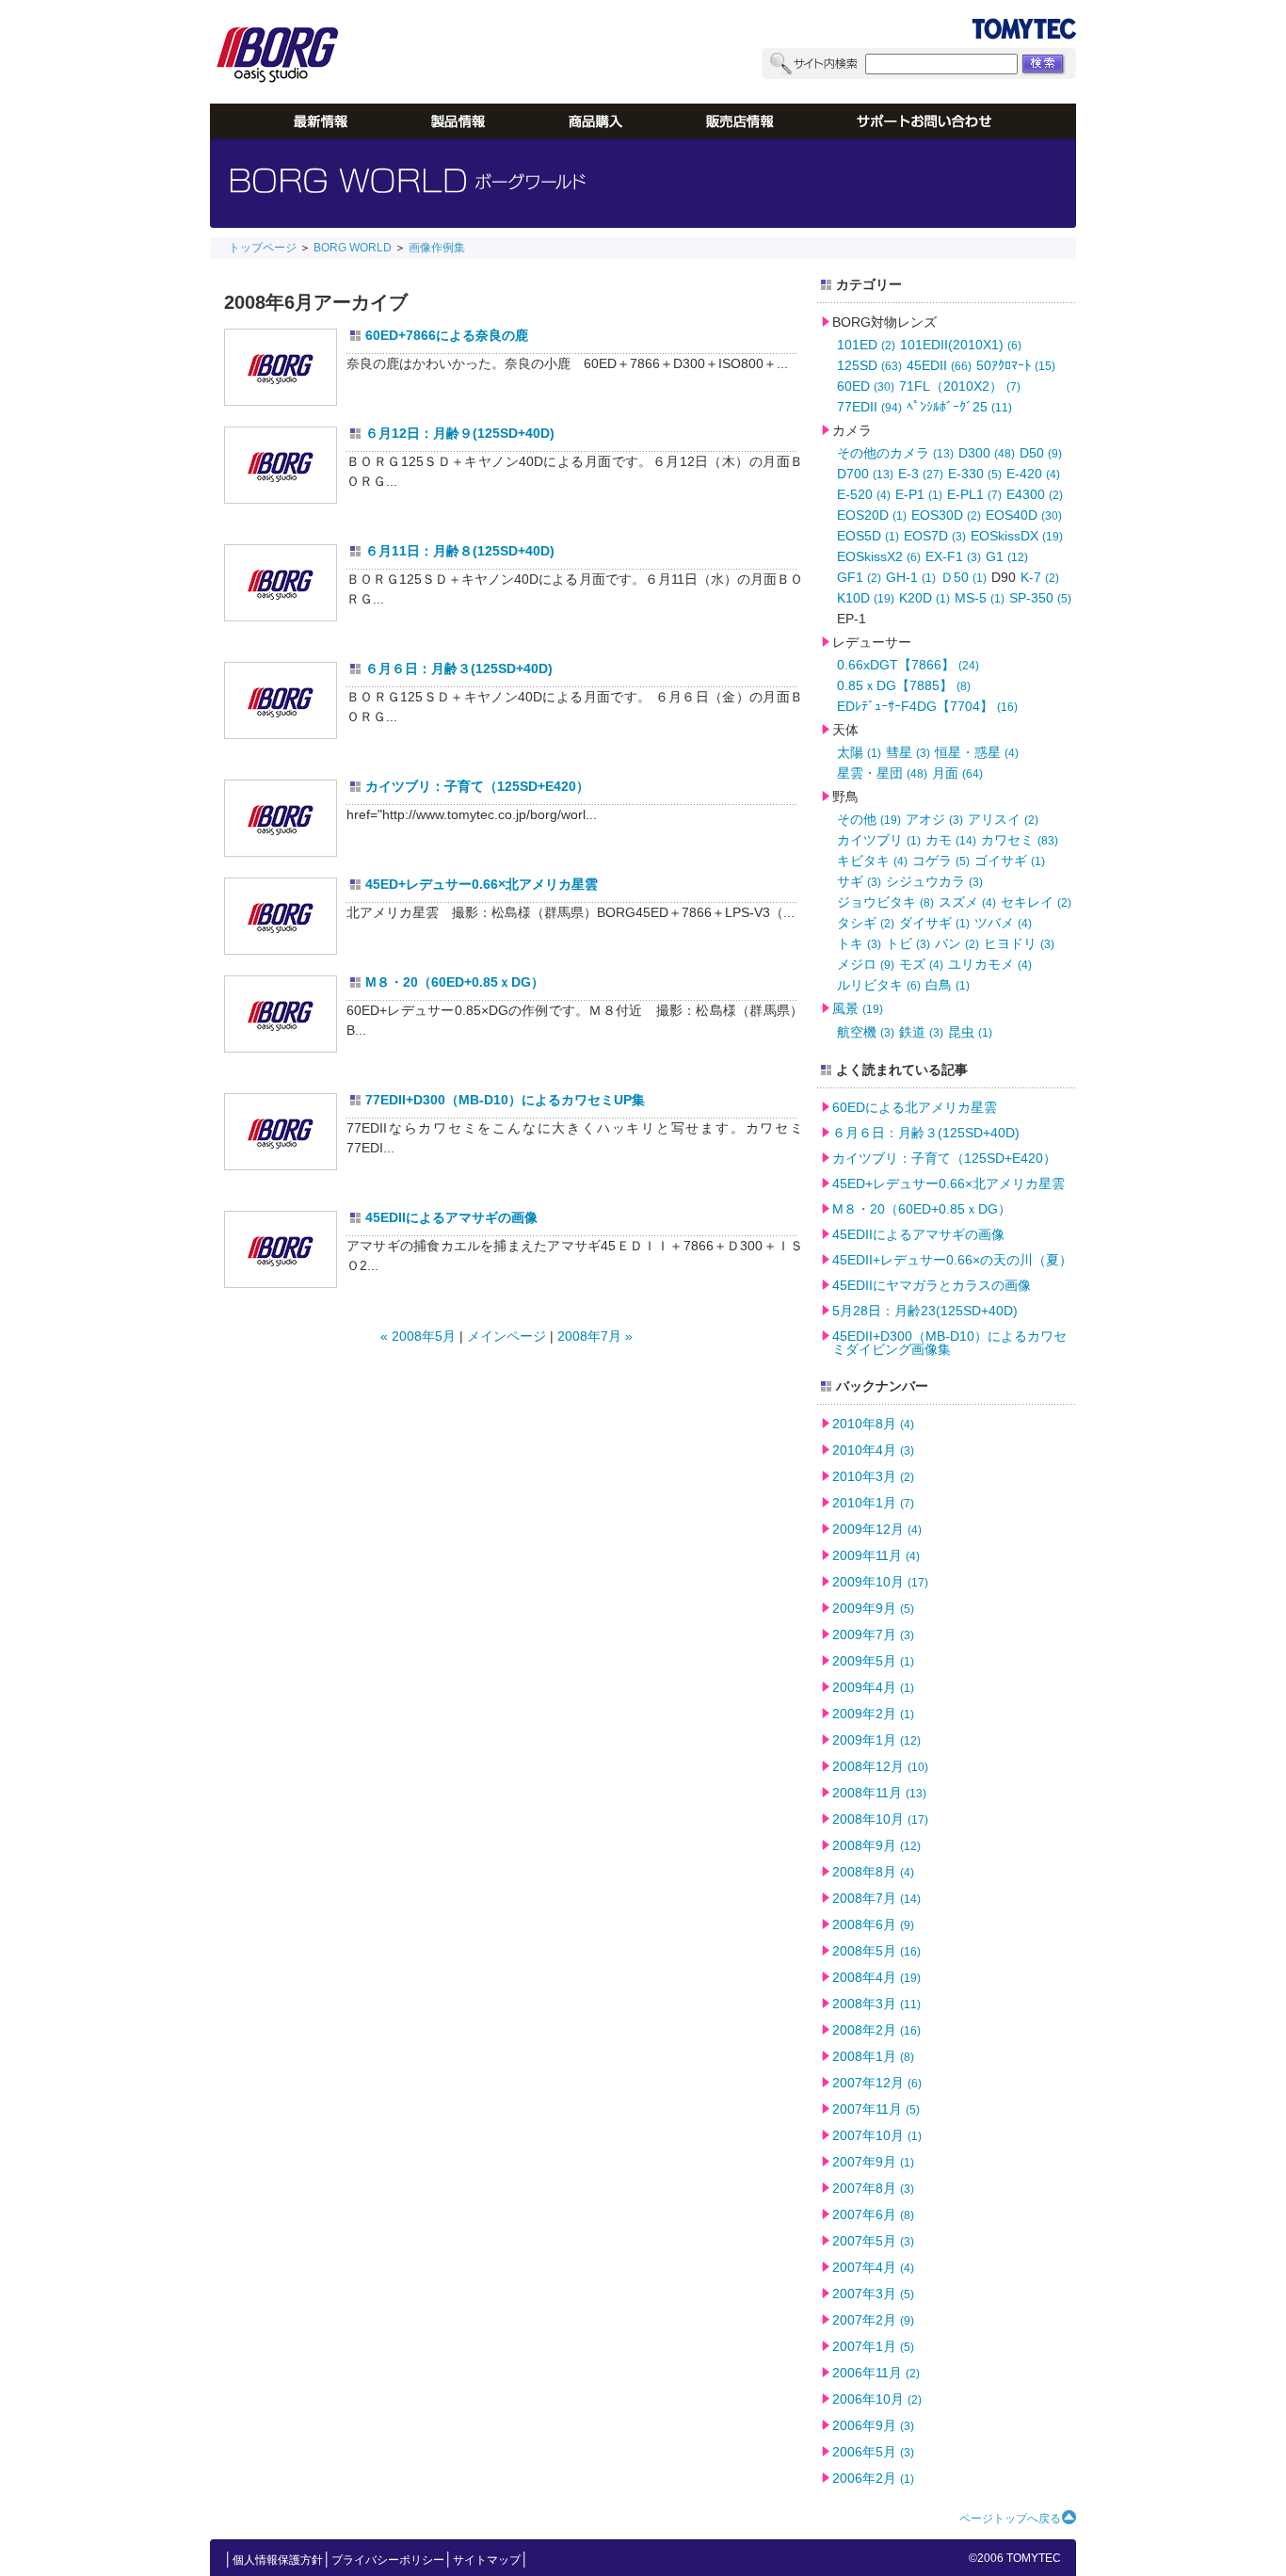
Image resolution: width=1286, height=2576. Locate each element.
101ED (866, 345)
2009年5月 (873, 1661)
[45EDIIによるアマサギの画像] (281, 1249)
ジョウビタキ (885, 902)
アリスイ (1003, 819)
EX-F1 (953, 556)
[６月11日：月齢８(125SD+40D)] (281, 583)
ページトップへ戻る (1010, 2519)
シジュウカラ (934, 881)
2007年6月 (873, 2214)
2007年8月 (873, 2188)
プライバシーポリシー (388, 2560)
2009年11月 (876, 1555)
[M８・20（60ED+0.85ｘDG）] (281, 1014)
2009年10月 (880, 1582)
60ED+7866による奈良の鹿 (447, 335)
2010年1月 (873, 1503)
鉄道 (921, 1032)
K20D (924, 598)
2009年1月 (876, 1740)
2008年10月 (880, 1819)
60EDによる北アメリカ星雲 (915, 1107)
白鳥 (948, 985)
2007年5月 (873, 2241)
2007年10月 (877, 2135)
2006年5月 (873, 2452)
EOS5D (868, 536)
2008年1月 (873, 2056)
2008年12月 (880, 1766)
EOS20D (872, 515)
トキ (859, 943)
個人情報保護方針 (278, 2560)
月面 (957, 773)
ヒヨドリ (1019, 943)
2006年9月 (873, 2425)
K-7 (1040, 577)
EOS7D (935, 536)
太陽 (859, 752)
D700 (865, 474)
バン (957, 943)
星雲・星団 (882, 773)
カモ (951, 840)
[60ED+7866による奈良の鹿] (281, 367)
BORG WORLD (353, 248)
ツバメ (1003, 923)
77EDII (869, 407)
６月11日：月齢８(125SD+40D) (460, 551)
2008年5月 (876, 1951)
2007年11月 (876, 2109)
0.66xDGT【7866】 (908, 665)
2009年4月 (873, 1687)
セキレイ (1036, 902)
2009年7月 (873, 1634)
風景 (858, 1008)
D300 (987, 453)
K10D (866, 598)
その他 (869, 819)
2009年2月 (873, 1714)
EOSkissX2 (879, 556)
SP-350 (1040, 598)
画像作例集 (437, 248)
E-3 (921, 474)
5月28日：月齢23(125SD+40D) (925, 1311)
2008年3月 (876, 2004)
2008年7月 (876, 1898)
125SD (869, 365)
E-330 (975, 474)
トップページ (263, 248)
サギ (859, 881)
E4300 (1035, 494)
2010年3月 (873, 1476)
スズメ (967, 902)
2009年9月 (873, 1608)
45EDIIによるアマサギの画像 (451, 1217)
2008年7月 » (595, 1336)
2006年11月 (876, 2373)
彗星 (908, 752)
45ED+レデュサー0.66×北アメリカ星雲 (482, 884)
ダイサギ (934, 923)
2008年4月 (876, 1977)
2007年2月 (873, 2320)
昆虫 (970, 1032)
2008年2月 (876, 2030)
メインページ (506, 1336)
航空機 (866, 1032)
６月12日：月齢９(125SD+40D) (460, 433)
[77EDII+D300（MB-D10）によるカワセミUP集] (281, 1132)
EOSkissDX (1017, 536)
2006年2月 (873, 2478)
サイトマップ (487, 2560)
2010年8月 (873, 1424)
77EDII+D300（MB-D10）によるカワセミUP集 (505, 1100)
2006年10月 (877, 2399)
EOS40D (1024, 515)
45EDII (939, 365)
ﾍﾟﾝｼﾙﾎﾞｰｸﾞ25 (959, 407)
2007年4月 (873, 2267)
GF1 (859, 577)
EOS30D (946, 515)
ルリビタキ (879, 985)
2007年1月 (873, 2346)
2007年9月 (873, 2162)
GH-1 (911, 577)
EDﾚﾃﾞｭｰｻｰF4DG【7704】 (927, 706)
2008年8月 (873, 1872)
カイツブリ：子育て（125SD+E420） (477, 786)
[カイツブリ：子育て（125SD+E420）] (281, 818)
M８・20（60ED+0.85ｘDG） (455, 982)
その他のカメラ (895, 453)
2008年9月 (876, 1845)
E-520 (864, 494)
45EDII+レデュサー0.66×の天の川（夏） (952, 1260)
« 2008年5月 (418, 1336)
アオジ (934, 819)
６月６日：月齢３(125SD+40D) (459, 668)
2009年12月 (877, 1529)
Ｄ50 (964, 577)
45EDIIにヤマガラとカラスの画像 (932, 1285)
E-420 (1033, 474)
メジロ (866, 964)
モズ (921, 964)
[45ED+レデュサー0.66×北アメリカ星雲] (281, 916)
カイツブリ (879, 840)
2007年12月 (877, 2083)
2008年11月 (879, 1793)
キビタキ (872, 861)
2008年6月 (873, 1924)
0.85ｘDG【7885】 (904, 685)
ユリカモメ (990, 964)
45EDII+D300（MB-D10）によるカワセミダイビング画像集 (949, 1343)
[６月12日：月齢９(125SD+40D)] (281, 465)
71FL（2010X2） (960, 386)
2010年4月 (873, 1450)
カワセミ (1020, 840)
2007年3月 (873, 2294)
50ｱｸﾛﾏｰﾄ (1016, 365)
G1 (1007, 556)
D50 (1041, 453)
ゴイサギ (1010, 861)
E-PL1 (974, 494)
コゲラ (941, 861)
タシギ (866, 923)
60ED (866, 386)
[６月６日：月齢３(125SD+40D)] (281, 700)
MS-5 (980, 598)
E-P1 (919, 494)
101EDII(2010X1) (961, 345)
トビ (908, 943)
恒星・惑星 (977, 752)
